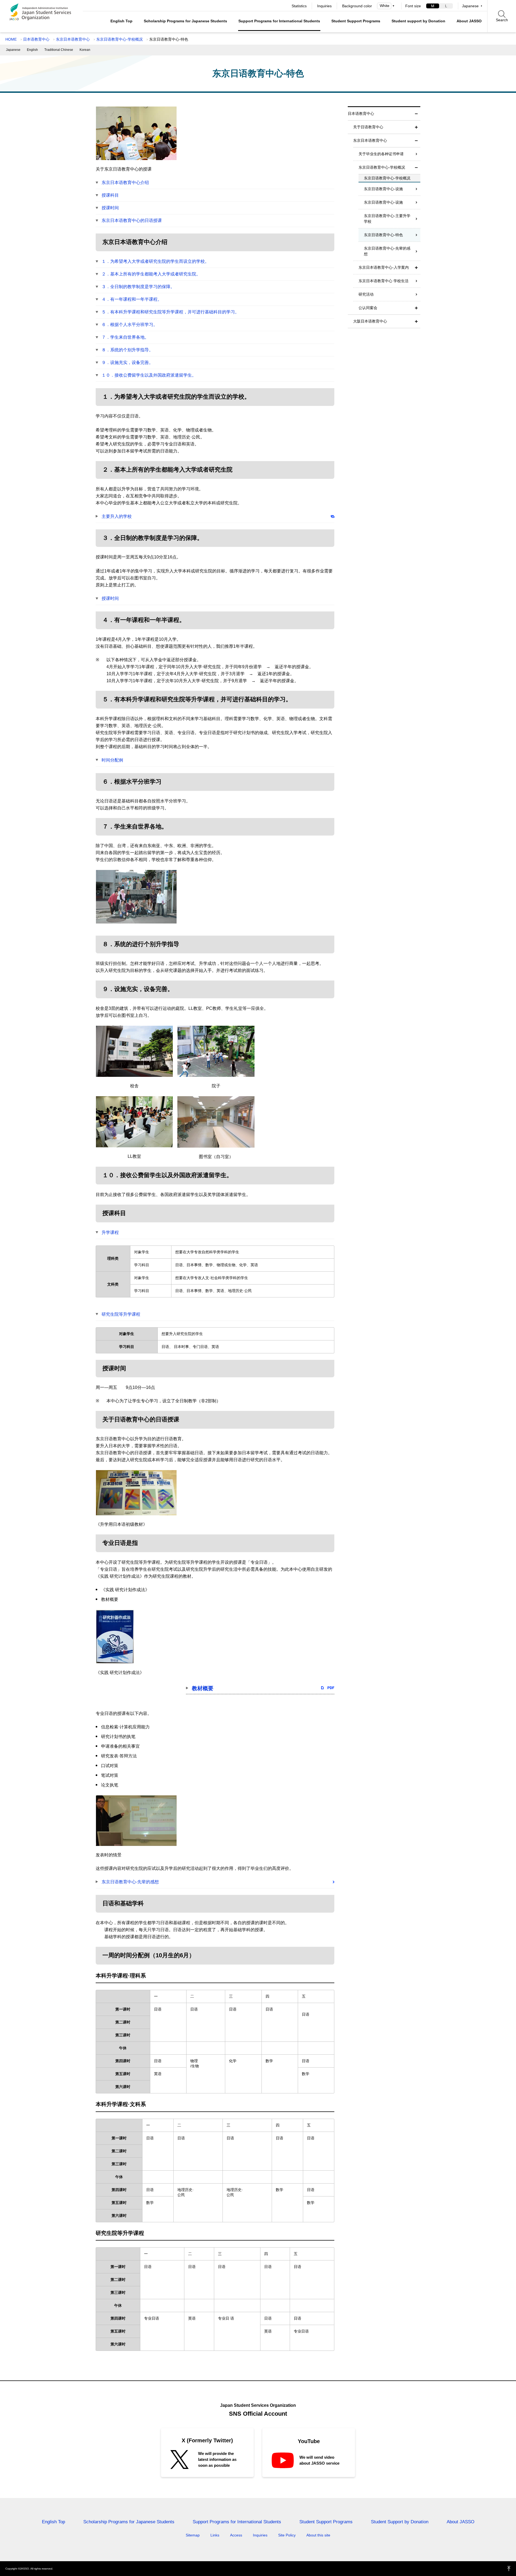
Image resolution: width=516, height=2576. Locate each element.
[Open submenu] (416, 127)
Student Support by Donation (400, 2522)
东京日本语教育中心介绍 (125, 183)
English (32, 50)
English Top (121, 21)
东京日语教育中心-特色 (383, 235)
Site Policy (287, 2535)
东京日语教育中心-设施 (383, 189)
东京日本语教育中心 (73, 39)
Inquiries (324, 6)
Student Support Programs (356, 21)
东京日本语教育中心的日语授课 (132, 220)
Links (215, 2535)
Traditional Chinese (59, 50)
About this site (318, 2535)
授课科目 (110, 195)
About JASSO (469, 21)
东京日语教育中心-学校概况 (119, 39)
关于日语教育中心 (368, 127)
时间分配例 (112, 760)
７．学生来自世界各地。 (125, 337)
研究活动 (366, 294)
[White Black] (387, 6)
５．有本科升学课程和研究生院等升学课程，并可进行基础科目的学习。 (170, 312)
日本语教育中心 (36, 39)
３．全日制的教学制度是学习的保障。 (138, 287)
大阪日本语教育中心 (370, 321)
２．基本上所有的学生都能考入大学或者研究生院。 (151, 274)
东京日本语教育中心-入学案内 (384, 267)
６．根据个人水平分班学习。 (130, 325)
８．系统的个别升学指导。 (127, 350)
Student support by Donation (418, 21)
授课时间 (110, 208)
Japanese (470, 6)
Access (236, 2535)
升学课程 (110, 1232)
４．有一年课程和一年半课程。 (132, 299)
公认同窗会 (368, 308)
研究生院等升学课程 (121, 1314)
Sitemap (193, 2535)
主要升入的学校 (117, 516)
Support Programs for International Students (279, 21)
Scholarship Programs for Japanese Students (185, 21)
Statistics (299, 6)
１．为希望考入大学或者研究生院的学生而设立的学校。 (155, 261)
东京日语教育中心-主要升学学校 (387, 219)
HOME (11, 39)
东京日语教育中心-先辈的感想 (130, 1882)
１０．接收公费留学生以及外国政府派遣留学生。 (149, 375)
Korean (85, 50)
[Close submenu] (416, 114)
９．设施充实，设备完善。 (127, 362)
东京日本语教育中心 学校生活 (384, 281)
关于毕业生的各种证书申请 (381, 154)
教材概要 (203, 1688)
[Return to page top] (509, 2569)
